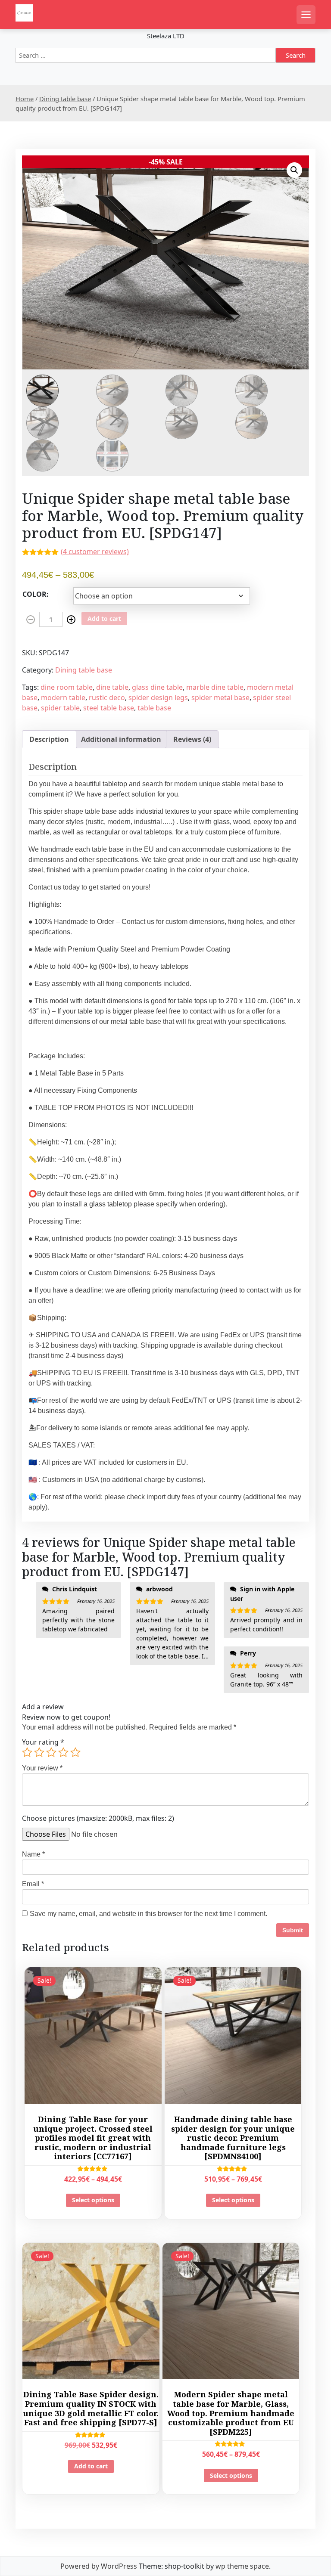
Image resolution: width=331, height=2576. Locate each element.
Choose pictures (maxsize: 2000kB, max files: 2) (98, 1818)
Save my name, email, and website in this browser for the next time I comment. (148, 1914)
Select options (93, 2200)
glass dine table (157, 687)
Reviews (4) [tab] (192, 739)
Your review (42, 1768)
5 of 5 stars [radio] (75, 1752)
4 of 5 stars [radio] (63, 1752)
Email (33, 1884)
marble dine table (215, 687)
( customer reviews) (95, 552)
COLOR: (36, 594)
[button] (294, 170)
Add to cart (104, 618)
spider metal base (220, 697)
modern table (63, 697)
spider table (60, 708)
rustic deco (107, 697)
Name (33, 1854)
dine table (112, 687)
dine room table (67, 687)
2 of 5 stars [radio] (39, 1752)
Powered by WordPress (99, 2566)
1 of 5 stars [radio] (27, 1752)
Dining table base (65, 99)
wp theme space (242, 2566)
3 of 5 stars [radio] (51, 1752)
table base (154, 708)
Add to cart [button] (91, 2466)
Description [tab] (49, 739)
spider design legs (158, 697)
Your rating (43, 1742)
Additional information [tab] (121, 739)
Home (25, 99)
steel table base (109, 708)
